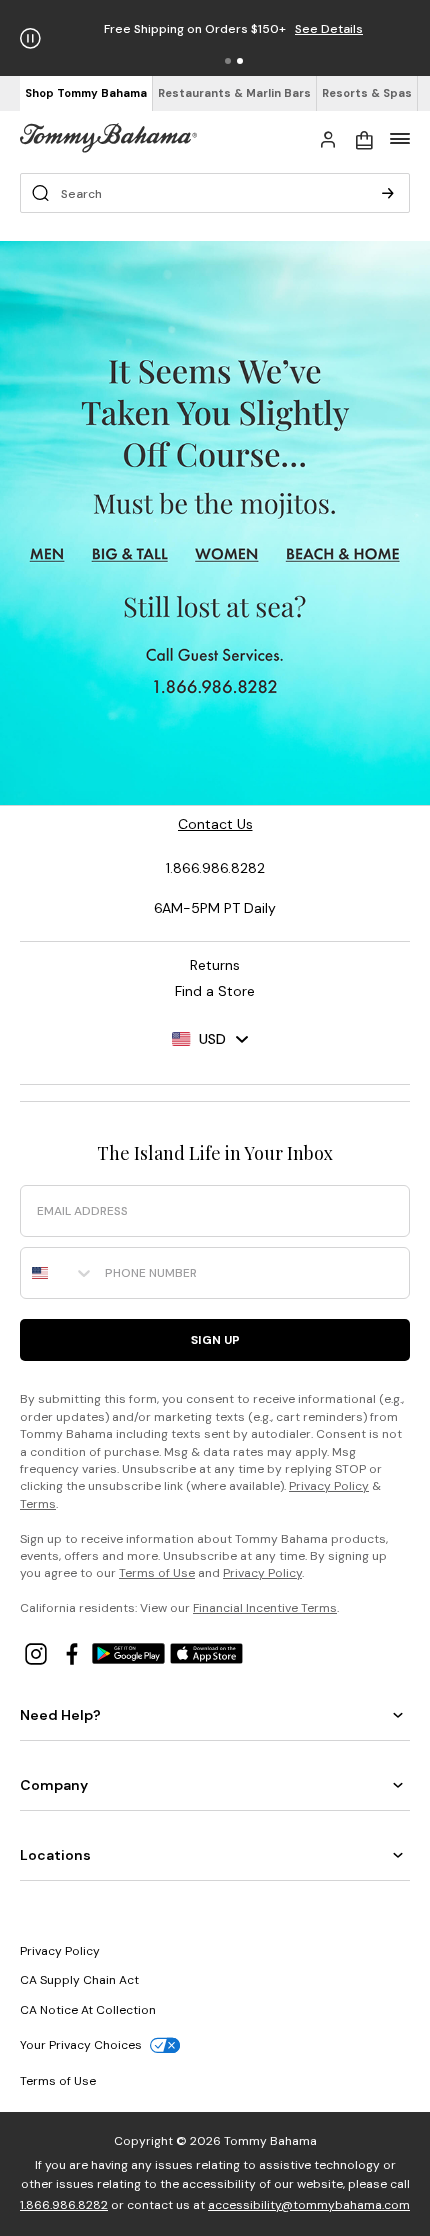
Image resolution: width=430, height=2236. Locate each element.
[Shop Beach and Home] (344, 554)
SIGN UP (215, 1340)
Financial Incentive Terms (265, 1608)
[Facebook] (74, 1652)
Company (54, 1785)
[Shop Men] (47, 554)
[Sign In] (328, 138)
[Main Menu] (400, 138)
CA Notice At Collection (88, 2010)
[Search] (388, 193)
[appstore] (207, 1652)
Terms (38, 1504)
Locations (55, 1855)
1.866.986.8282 (64, 2205)
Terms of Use (157, 1573)
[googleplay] (131, 1652)
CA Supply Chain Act (79, 1980)
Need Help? (60, 1715)
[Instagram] (38, 1652)
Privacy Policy (329, 1486)
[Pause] (30, 38)
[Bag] (364, 138)
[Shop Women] (229, 554)
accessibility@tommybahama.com (309, 2205)
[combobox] (58, 1273)
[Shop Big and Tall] (129, 554)
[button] (228, 61)
